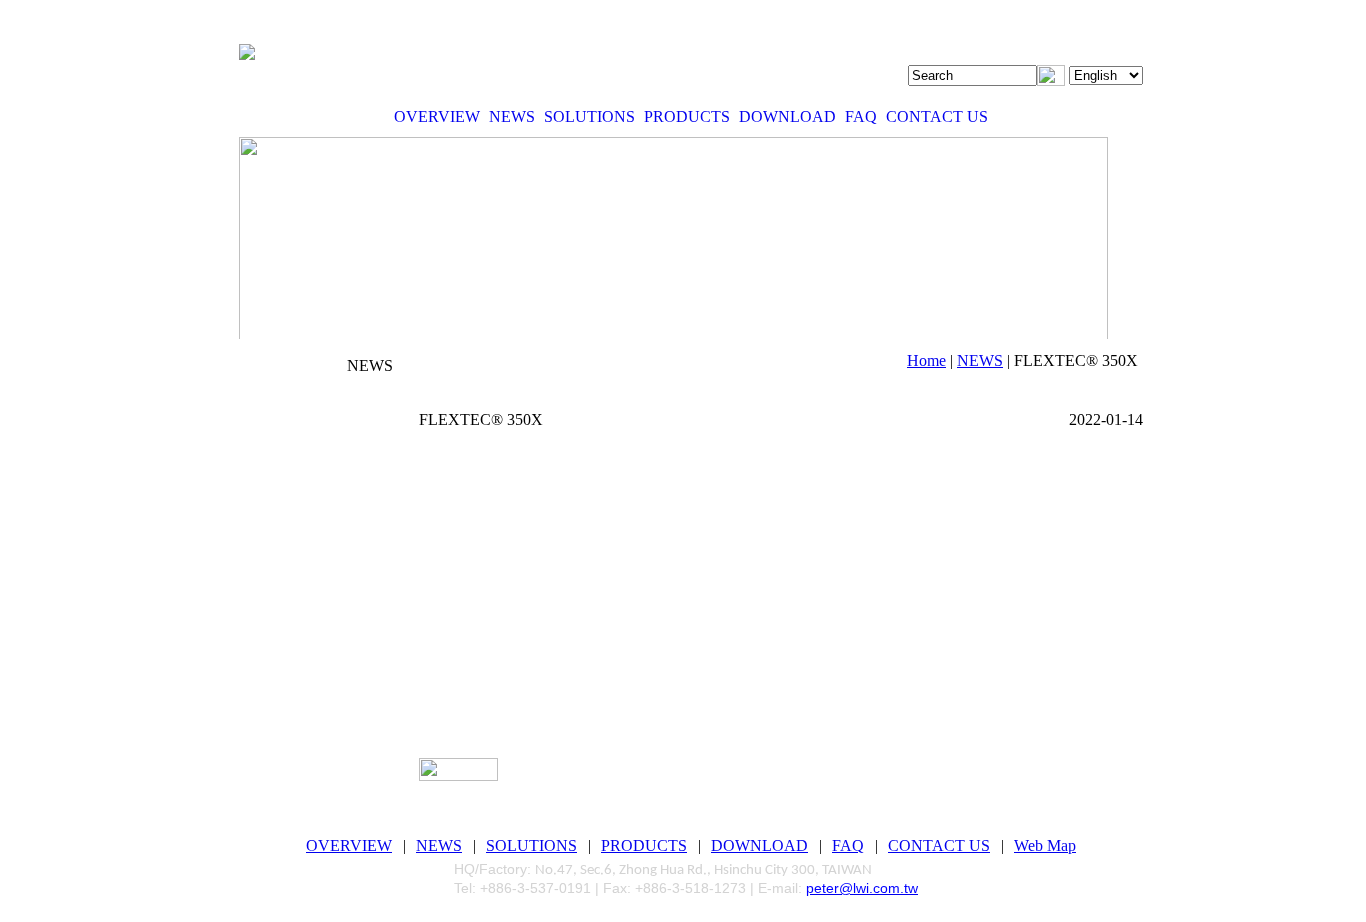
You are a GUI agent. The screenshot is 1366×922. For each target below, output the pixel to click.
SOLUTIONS (589, 116)
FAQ (861, 116)
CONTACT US (937, 116)
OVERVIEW (437, 116)
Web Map (1045, 845)
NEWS (512, 116)
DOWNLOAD (787, 116)
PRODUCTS (687, 116)
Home (926, 360)
